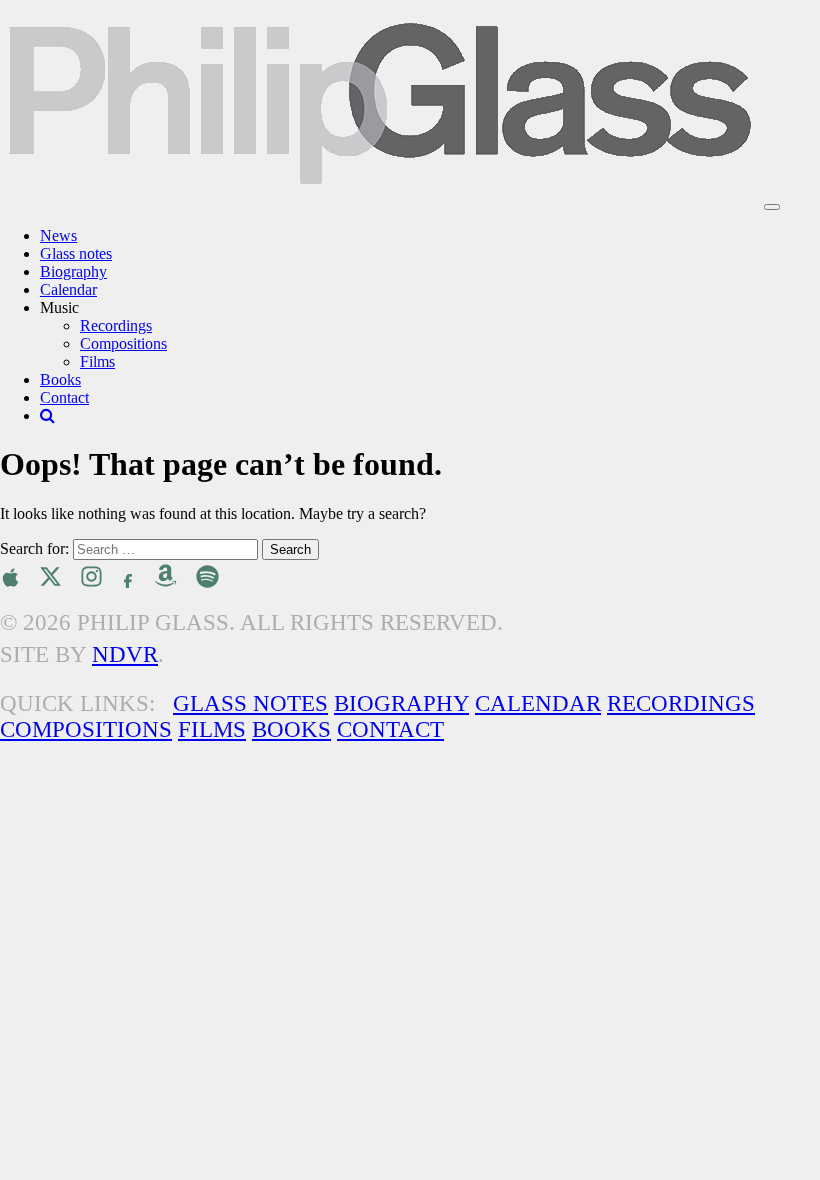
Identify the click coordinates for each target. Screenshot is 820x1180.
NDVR (125, 654)
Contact (64, 397)
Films (97, 361)
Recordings (116, 325)
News (58, 235)
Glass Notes (250, 703)
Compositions (123, 343)
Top (772, 1132)
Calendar (68, 289)
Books (60, 379)
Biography (73, 271)
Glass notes (76, 253)
